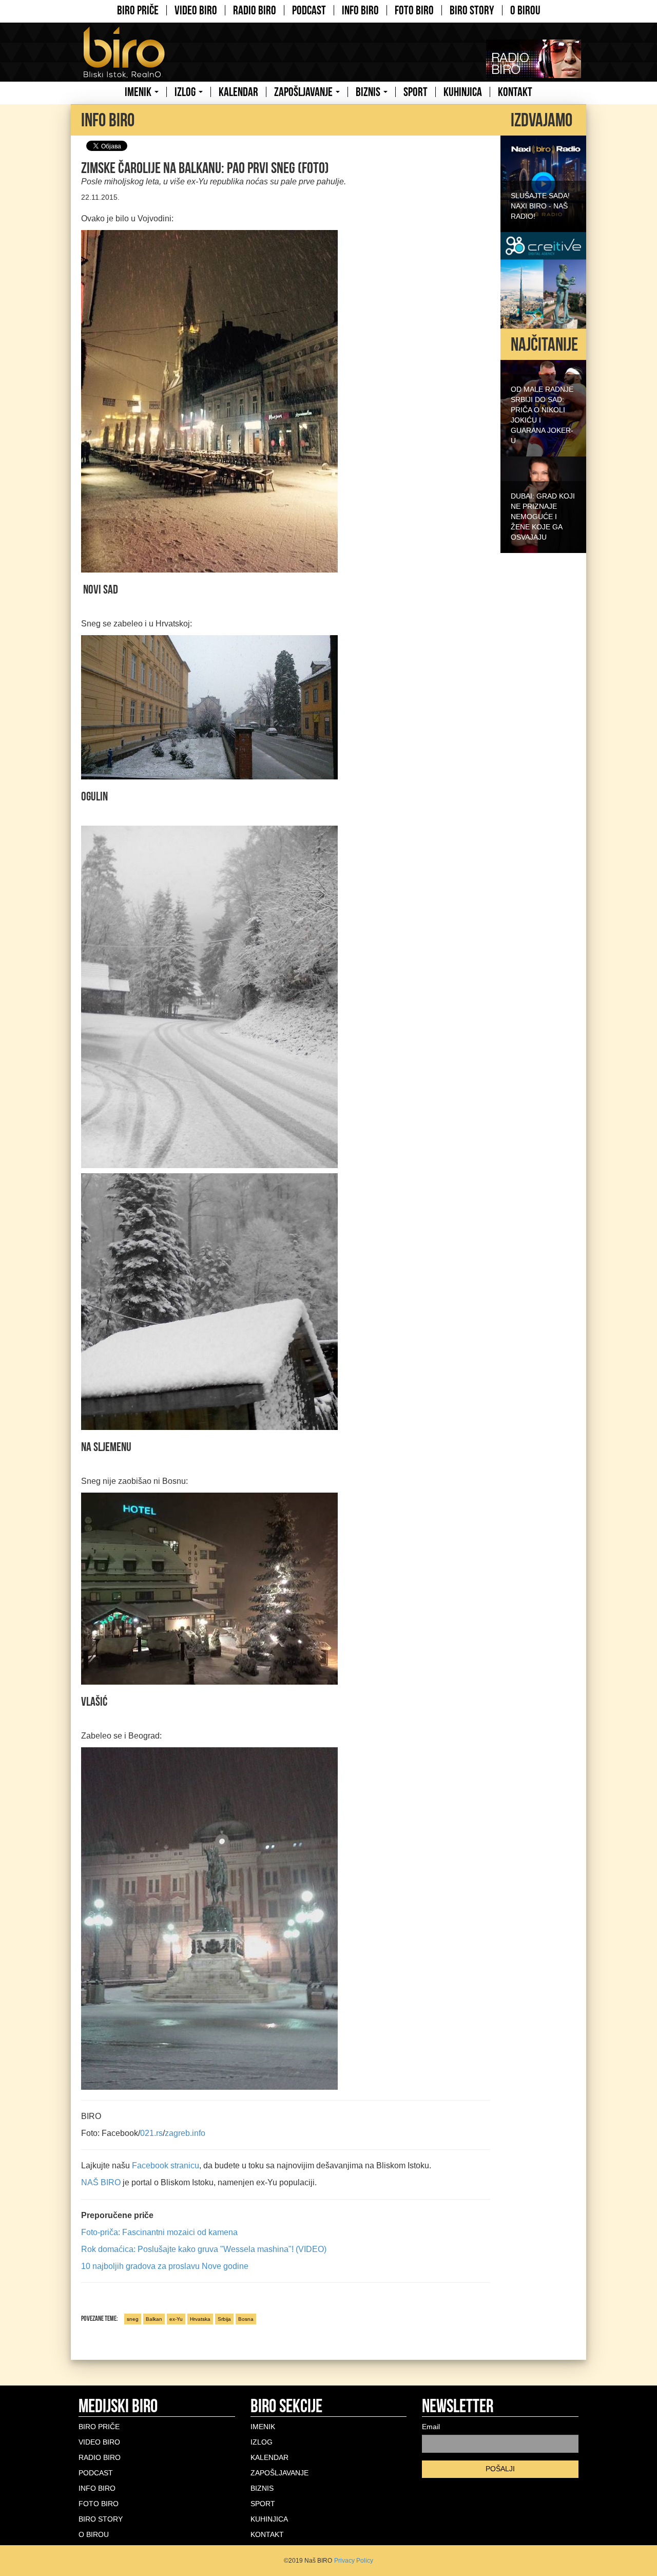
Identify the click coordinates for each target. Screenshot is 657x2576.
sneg (133, 2319)
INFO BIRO (360, 10)
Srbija (224, 2319)
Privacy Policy (354, 2561)
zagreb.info (185, 2133)
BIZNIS (369, 92)
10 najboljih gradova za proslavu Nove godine (165, 2266)
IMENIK (139, 92)
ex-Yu (176, 2319)
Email (431, 2427)
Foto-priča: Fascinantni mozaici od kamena (159, 2232)
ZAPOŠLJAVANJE (304, 92)
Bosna (246, 2319)
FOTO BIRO (414, 10)
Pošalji (500, 2469)
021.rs (151, 2133)
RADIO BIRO (255, 10)
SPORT (416, 92)
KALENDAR (238, 92)
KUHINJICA (463, 92)
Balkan (154, 2319)
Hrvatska (200, 2319)
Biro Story (472, 10)
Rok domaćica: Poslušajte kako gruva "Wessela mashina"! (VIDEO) (204, 2249)
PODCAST (309, 10)
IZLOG (186, 92)
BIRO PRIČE (138, 10)
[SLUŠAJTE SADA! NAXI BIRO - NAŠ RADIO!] (543, 183)
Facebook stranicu (166, 2165)
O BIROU (525, 10)
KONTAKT (515, 92)
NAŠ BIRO (101, 2182)
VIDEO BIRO (196, 10)
